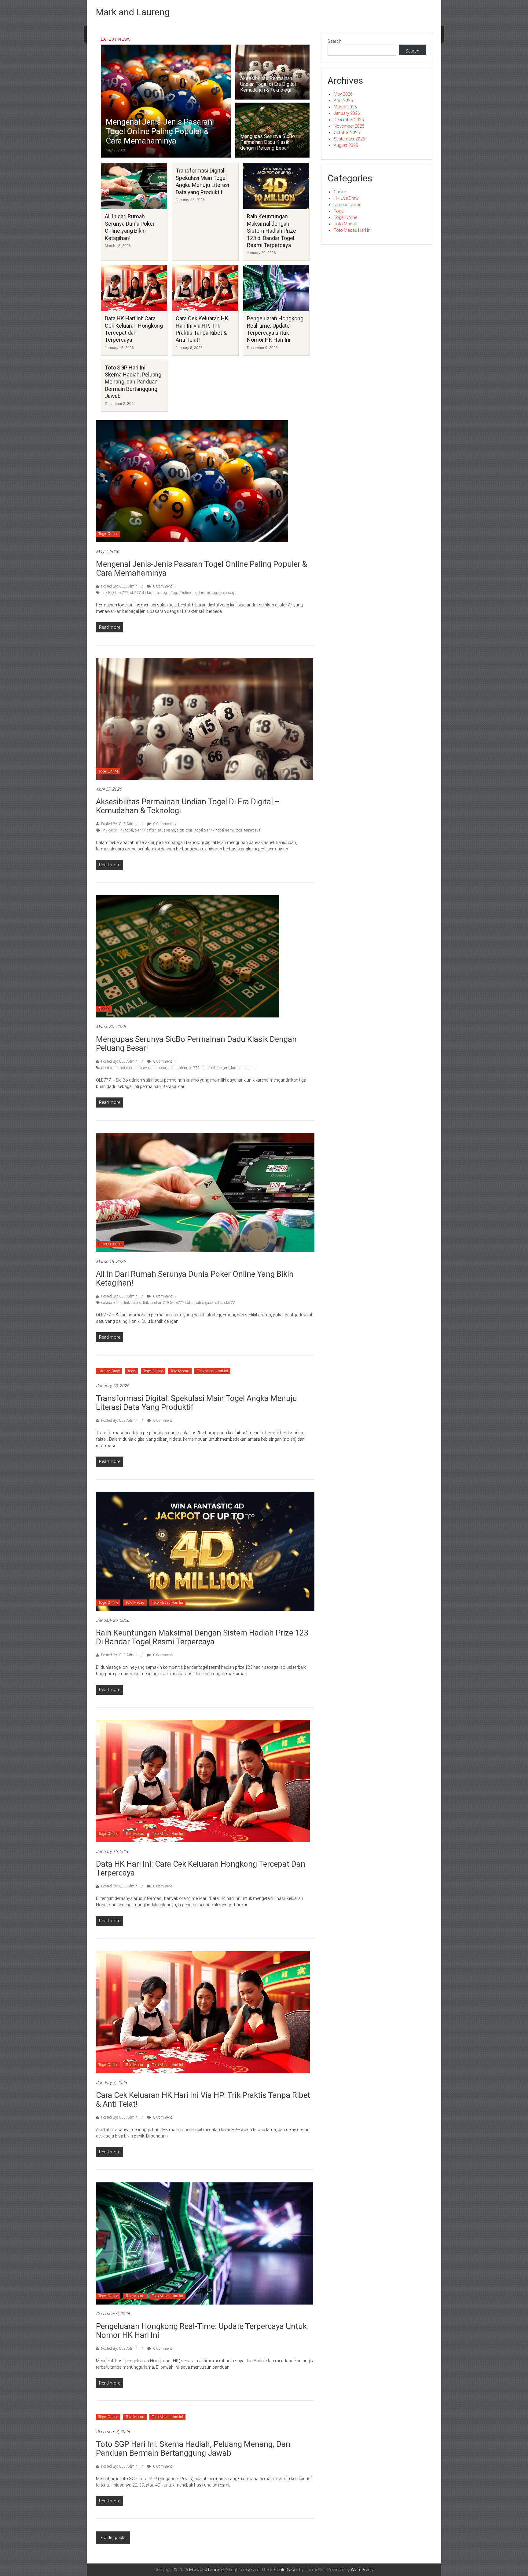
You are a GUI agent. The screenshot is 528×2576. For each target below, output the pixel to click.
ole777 (123, 593)
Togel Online (108, 534)
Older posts (115, 2538)
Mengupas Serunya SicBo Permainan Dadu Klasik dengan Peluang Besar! (268, 142)
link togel (109, 593)
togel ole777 (205, 830)
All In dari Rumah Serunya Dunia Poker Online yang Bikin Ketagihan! (195, 1278)
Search (334, 41)
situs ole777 (225, 1303)
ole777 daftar (141, 593)
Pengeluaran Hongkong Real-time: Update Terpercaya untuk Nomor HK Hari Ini (201, 2331)
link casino (133, 1303)
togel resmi (201, 593)
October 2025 (347, 133)
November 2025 (349, 126)
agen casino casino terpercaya (125, 1068)
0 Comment (162, 586)
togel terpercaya (224, 593)
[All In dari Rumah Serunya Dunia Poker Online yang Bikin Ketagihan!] (205, 1192)
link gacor (109, 830)
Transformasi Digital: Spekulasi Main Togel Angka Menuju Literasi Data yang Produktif (196, 1403)
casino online (112, 1303)
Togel (132, 1371)
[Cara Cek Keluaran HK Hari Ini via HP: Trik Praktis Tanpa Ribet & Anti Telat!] (203, 2012)
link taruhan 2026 (157, 1303)
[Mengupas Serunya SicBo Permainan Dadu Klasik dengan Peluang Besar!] (188, 956)
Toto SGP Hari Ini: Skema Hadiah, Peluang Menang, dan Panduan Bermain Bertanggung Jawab (133, 382)
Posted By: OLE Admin (119, 586)
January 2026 (347, 113)
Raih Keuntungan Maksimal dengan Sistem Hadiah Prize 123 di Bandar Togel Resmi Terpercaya (271, 231)
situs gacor (205, 1303)
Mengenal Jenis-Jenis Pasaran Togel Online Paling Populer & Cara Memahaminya (159, 131)
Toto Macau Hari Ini (212, 1371)
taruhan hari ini (243, 1068)
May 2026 (343, 94)
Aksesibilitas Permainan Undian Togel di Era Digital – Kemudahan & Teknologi (270, 84)
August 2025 (346, 145)
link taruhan (177, 1068)
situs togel (161, 593)
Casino (104, 1009)
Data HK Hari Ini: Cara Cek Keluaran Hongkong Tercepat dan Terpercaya (201, 1868)
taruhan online (110, 1244)
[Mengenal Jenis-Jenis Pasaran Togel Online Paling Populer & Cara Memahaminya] (192, 481)
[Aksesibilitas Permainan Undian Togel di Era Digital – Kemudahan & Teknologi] (205, 719)
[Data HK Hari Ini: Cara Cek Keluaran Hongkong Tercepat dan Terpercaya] (203, 1781)
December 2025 (349, 120)
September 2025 (349, 139)
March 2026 (345, 107)
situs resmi (166, 830)
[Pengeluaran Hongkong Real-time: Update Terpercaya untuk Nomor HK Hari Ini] (205, 2243)
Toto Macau (180, 1371)
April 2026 (343, 100)
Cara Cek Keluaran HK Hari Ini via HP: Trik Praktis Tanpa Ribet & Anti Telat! (203, 2099)
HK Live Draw (109, 1371)
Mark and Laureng (133, 12)
